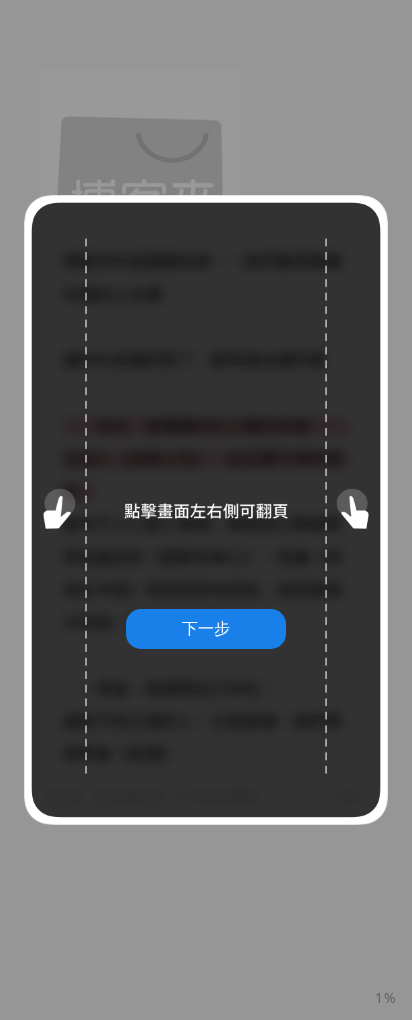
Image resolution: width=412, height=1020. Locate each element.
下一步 (206, 628)
